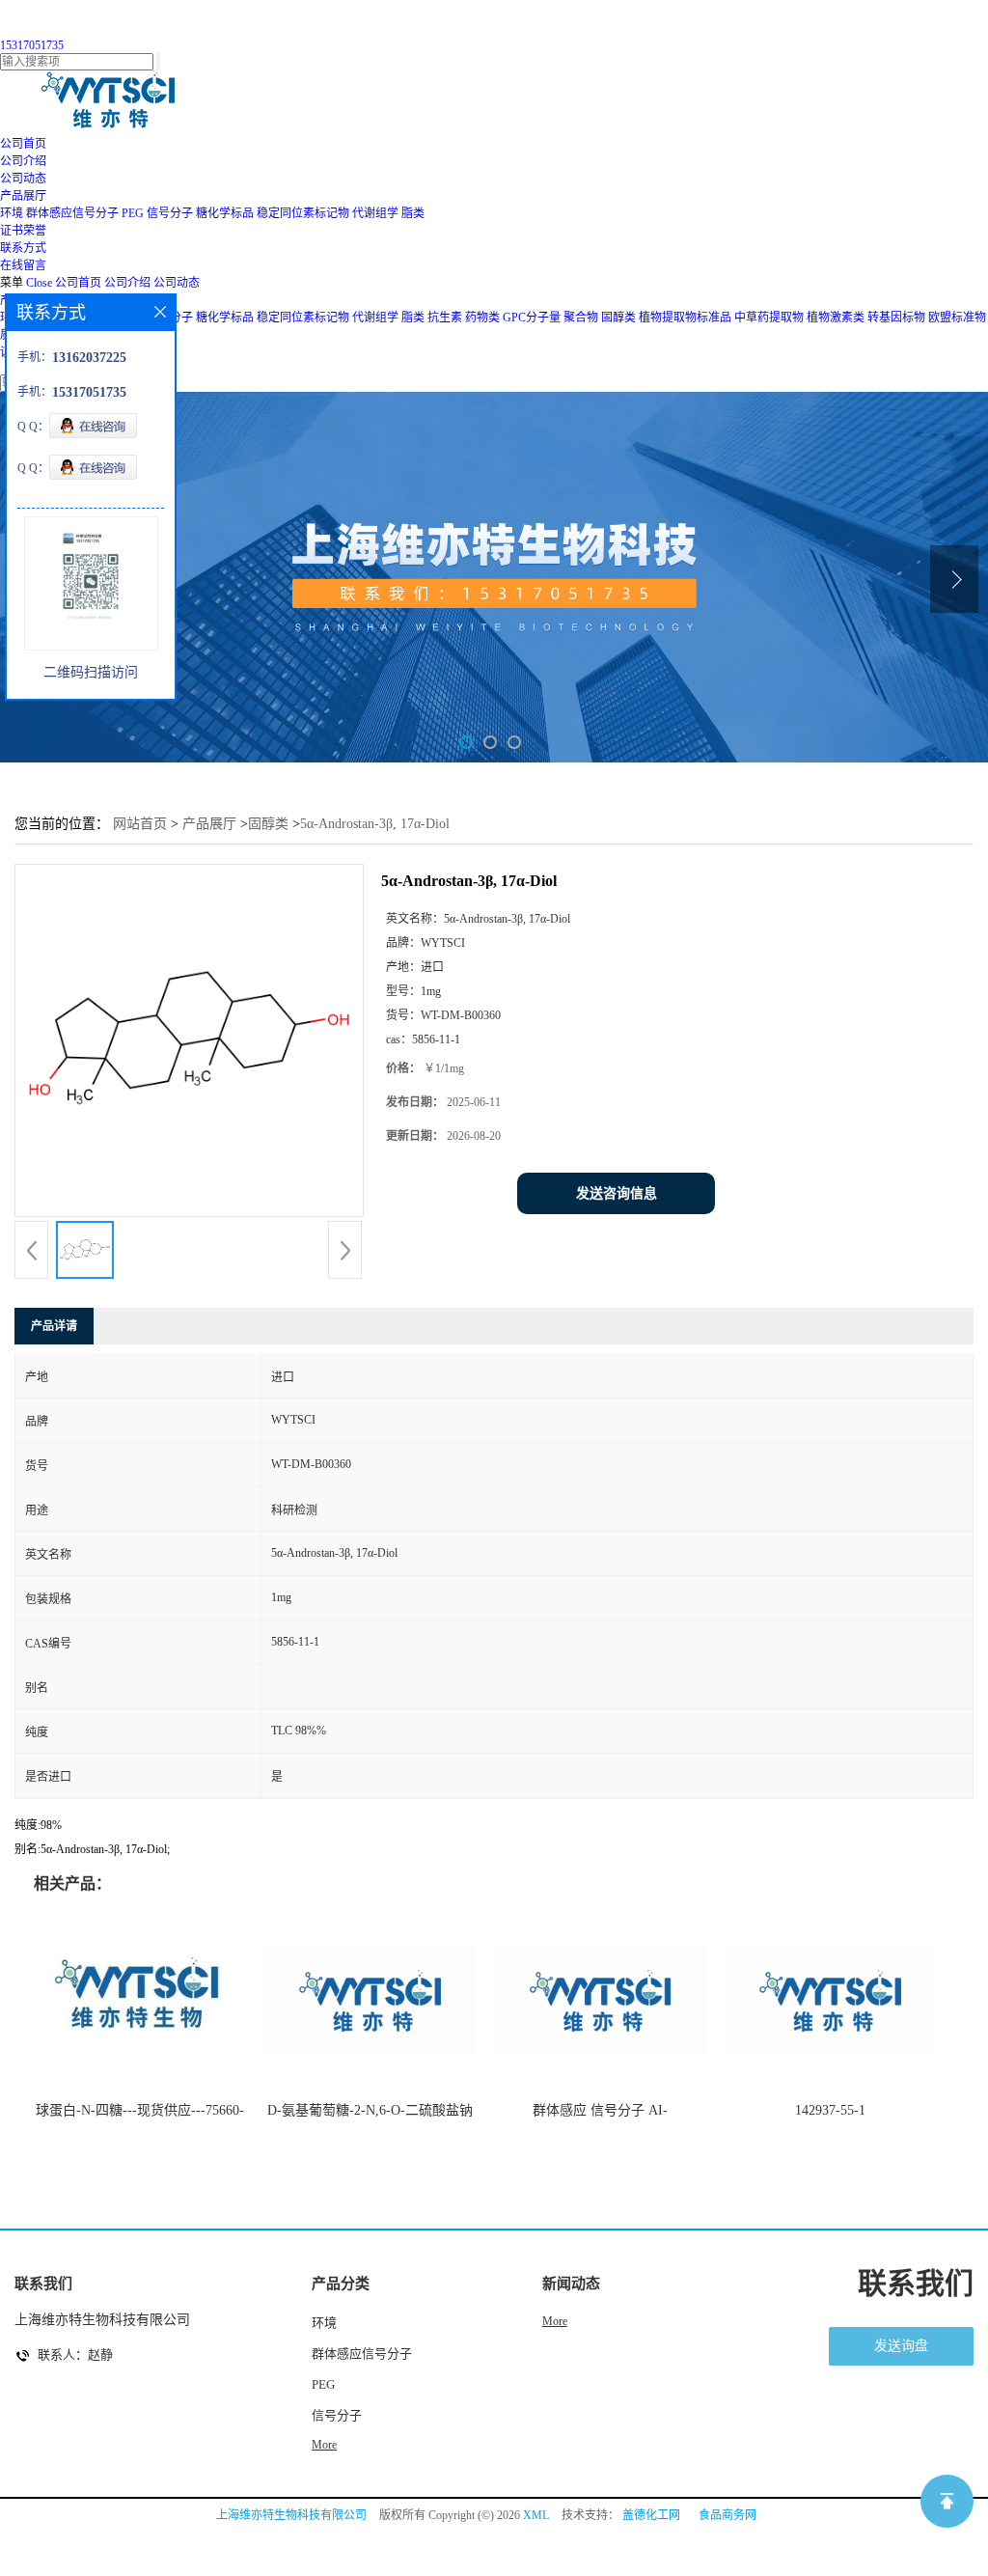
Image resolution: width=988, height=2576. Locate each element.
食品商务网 (727, 2515)
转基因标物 (896, 318)
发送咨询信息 (617, 1193)
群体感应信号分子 (72, 213)
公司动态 (177, 283)
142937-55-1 (830, 2110)
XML (536, 2515)
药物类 (482, 318)
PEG (133, 213)
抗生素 (445, 318)
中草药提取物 (769, 318)
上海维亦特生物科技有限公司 (291, 2515)
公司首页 (78, 283)
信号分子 (170, 213)
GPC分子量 (532, 318)
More (324, 2445)
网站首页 (140, 824)
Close (39, 283)
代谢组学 (375, 213)
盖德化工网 (651, 2515)
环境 (12, 213)
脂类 (413, 213)
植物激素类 (836, 318)
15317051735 (32, 45)
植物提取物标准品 (685, 318)
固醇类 (618, 318)
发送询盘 (901, 2346)
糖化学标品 (225, 213)
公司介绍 (127, 283)
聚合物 (581, 318)
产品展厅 (209, 824)
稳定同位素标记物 (303, 213)
